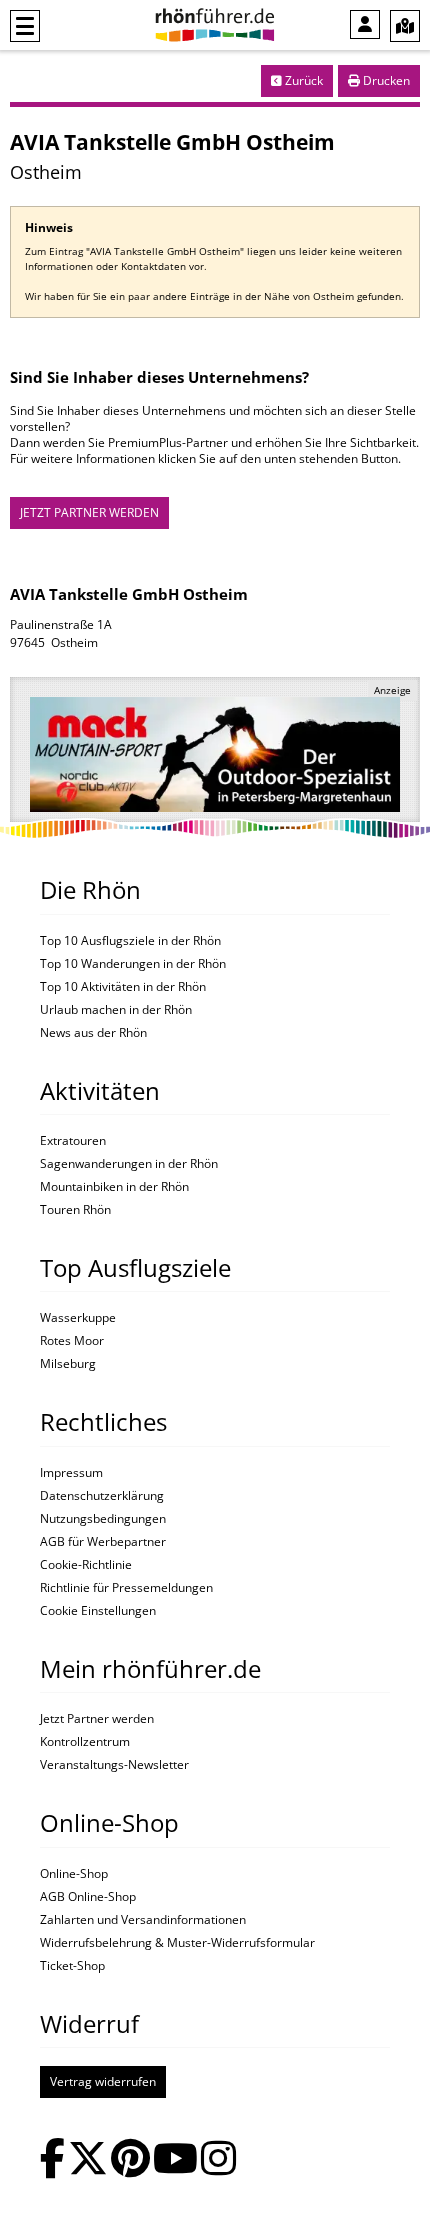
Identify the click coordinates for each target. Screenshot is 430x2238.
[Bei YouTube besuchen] (175, 2160)
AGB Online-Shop (88, 1897)
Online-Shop (74, 1874)
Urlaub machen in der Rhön (116, 1010)
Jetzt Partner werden (97, 1719)
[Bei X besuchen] (88, 2160)
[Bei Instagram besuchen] (218, 2160)
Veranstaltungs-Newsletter (114, 1765)
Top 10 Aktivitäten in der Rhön (123, 987)
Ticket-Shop (72, 1966)
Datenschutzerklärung (102, 1496)
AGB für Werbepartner (103, 1542)
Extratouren (73, 1141)
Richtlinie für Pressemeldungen (126, 1588)
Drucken (385, 80)
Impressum (71, 1473)
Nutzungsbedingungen (103, 1519)
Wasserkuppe (78, 1318)
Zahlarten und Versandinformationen (143, 1920)
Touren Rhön (75, 1210)
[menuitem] (365, 24)
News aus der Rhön (93, 1033)
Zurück (302, 80)
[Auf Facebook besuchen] (52, 2160)
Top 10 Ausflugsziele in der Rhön (130, 941)
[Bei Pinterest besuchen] (130, 2160)
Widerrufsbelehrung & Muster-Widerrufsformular (177, 1943)
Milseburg (68, 1364)
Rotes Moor (72, 1341)
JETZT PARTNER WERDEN (89, 512)
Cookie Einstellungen (98, 1611)
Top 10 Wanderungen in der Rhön (133, 964)
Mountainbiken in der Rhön (114, 1187)
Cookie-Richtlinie (86, 1565)
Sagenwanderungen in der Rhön (129, 1164)
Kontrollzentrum (85, 1742)
